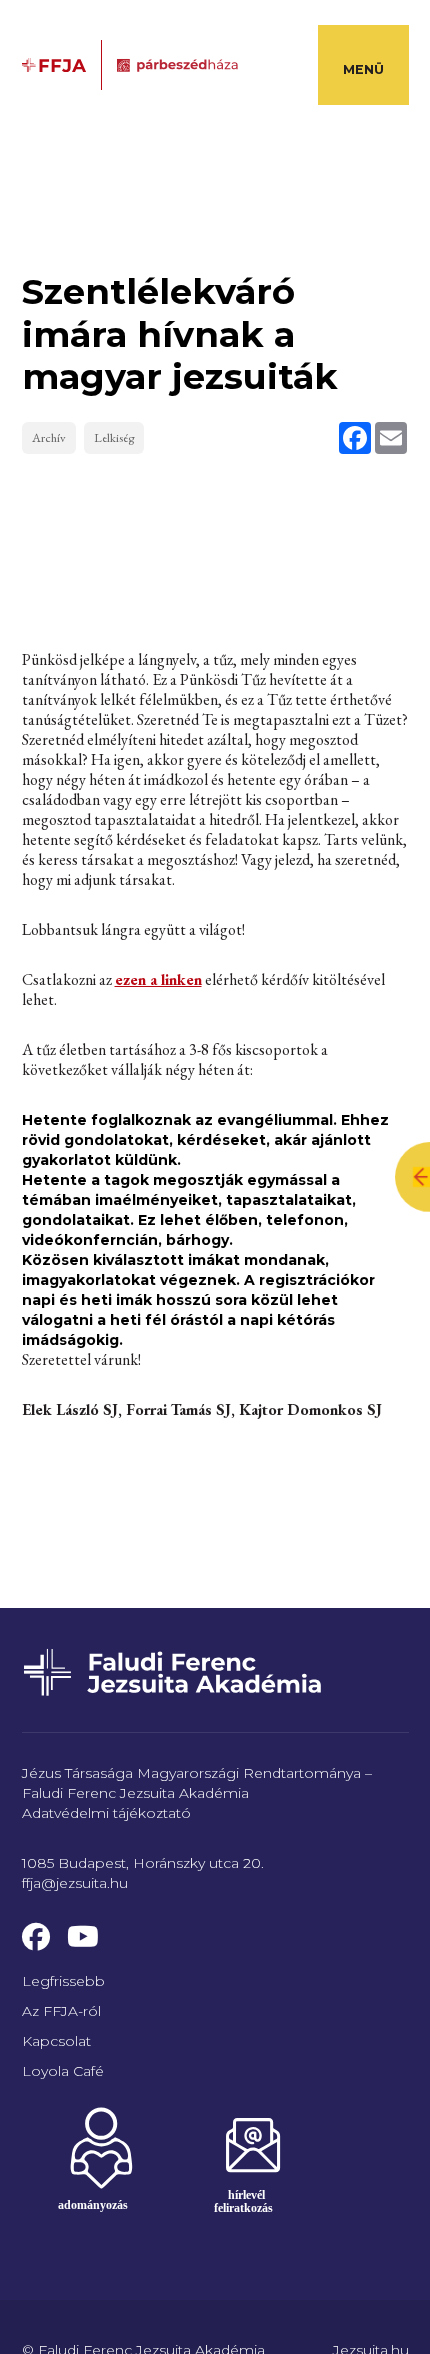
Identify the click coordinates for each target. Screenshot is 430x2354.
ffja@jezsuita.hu (75, 1883)
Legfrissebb (63, 1981)
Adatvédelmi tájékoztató (106, 1813)
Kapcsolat (56, 2041)
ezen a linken (158, 979)
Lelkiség (114, 437)
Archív (49, 437)
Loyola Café (63, 2071)
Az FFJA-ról (61, 2011)
